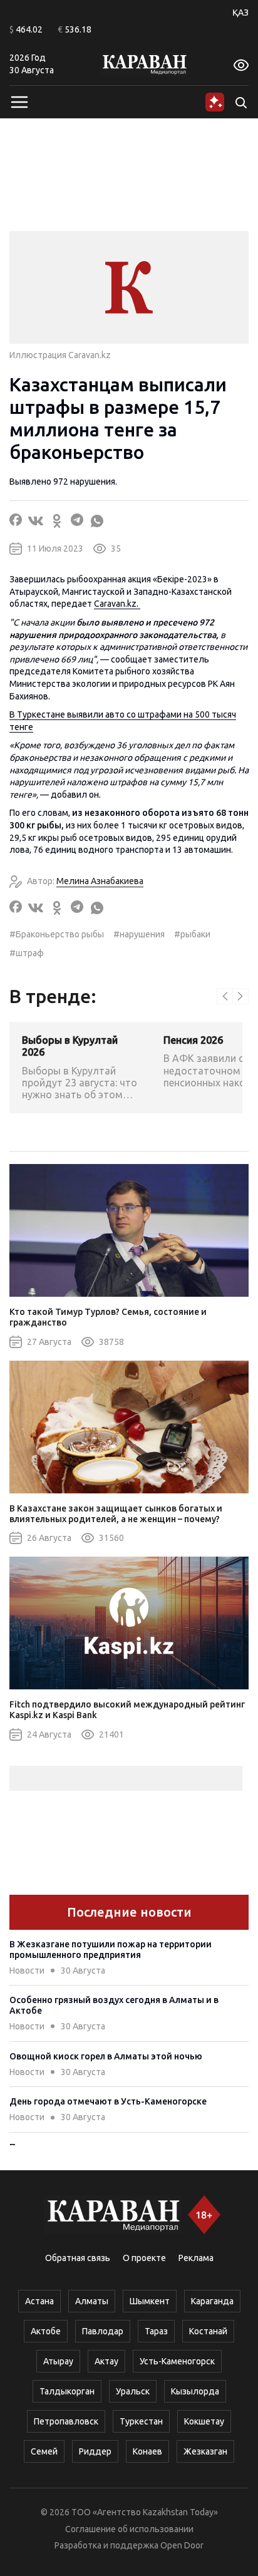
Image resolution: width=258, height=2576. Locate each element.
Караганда (212, 2301)
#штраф (27, 953)
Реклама (196, 2258)
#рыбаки (192, 934)
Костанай (208, 2331)
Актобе (46, 2331)
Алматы (92, 2301)
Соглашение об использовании (129, 2529)
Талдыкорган (67, 2391)
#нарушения (139, 934)
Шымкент (150, 2301)
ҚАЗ (240, 13)
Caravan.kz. (117, 604)
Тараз (156, 2331)
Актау (106, 2361)
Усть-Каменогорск (177, 2361)
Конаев (147, 2451)
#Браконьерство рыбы (57, 934)
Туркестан (141, 2421)
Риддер (95, 2451)
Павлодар (103, 2331)
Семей (44, 2451)
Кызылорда (195, 2391)
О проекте (144, 2258)
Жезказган (205, 2451)
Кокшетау (204, 2421)
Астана (39, 2301)
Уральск (133, 2391)
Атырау (58, 2361)
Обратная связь (78, 2258)
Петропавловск (66, 2421)
